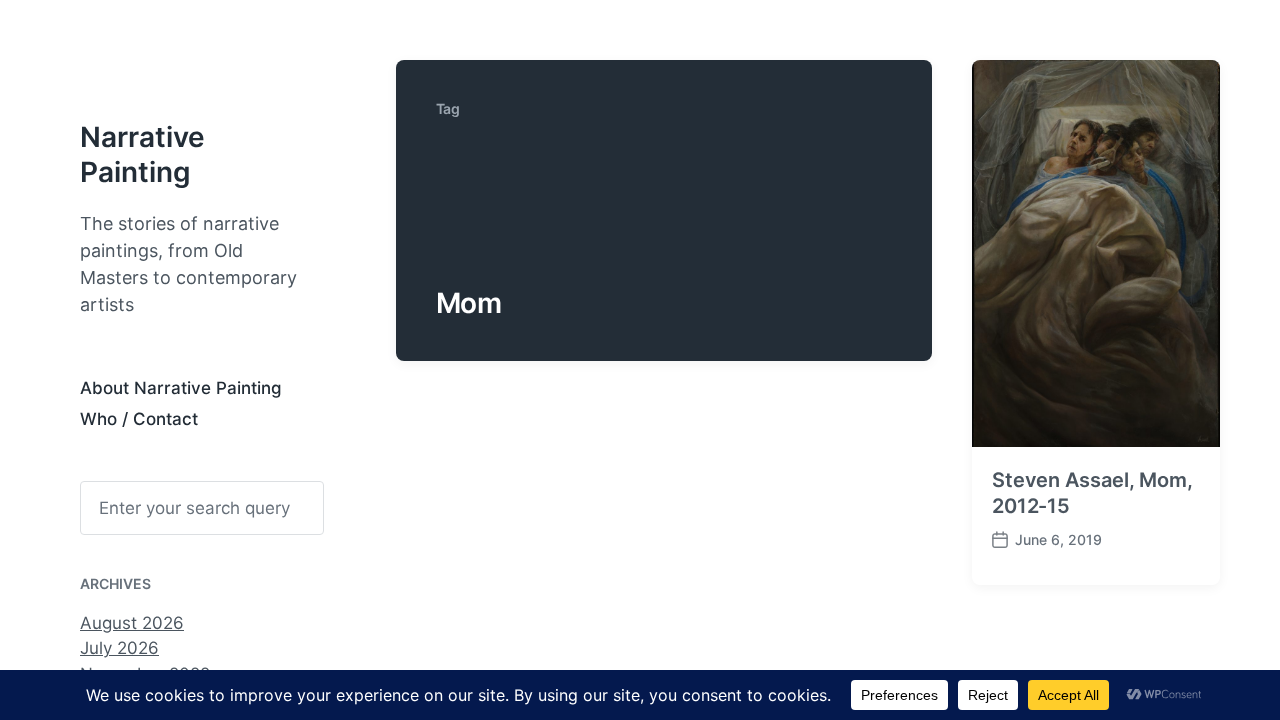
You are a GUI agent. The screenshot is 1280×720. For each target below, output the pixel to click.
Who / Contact (139, 419)
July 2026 (119, 648)
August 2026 (132, 623)
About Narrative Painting (181, 388)
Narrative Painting (142, 154)
